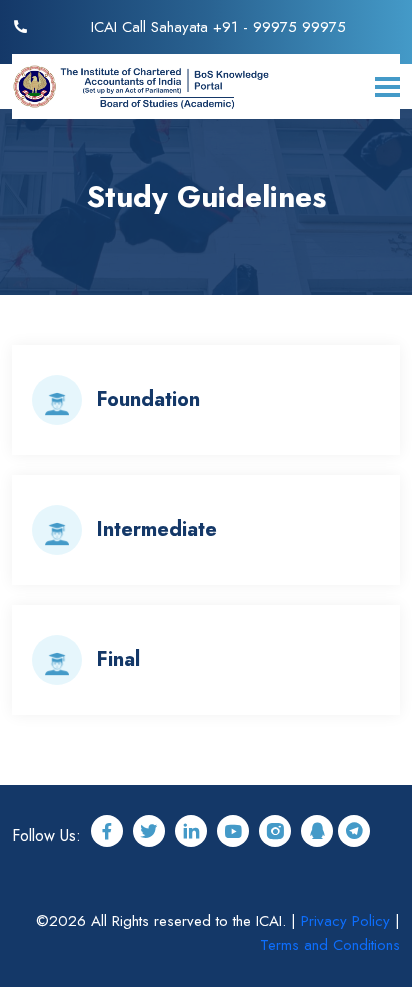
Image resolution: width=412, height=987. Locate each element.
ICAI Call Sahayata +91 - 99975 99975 (218, 27)
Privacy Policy (345, 921)
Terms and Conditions (330, 945)
